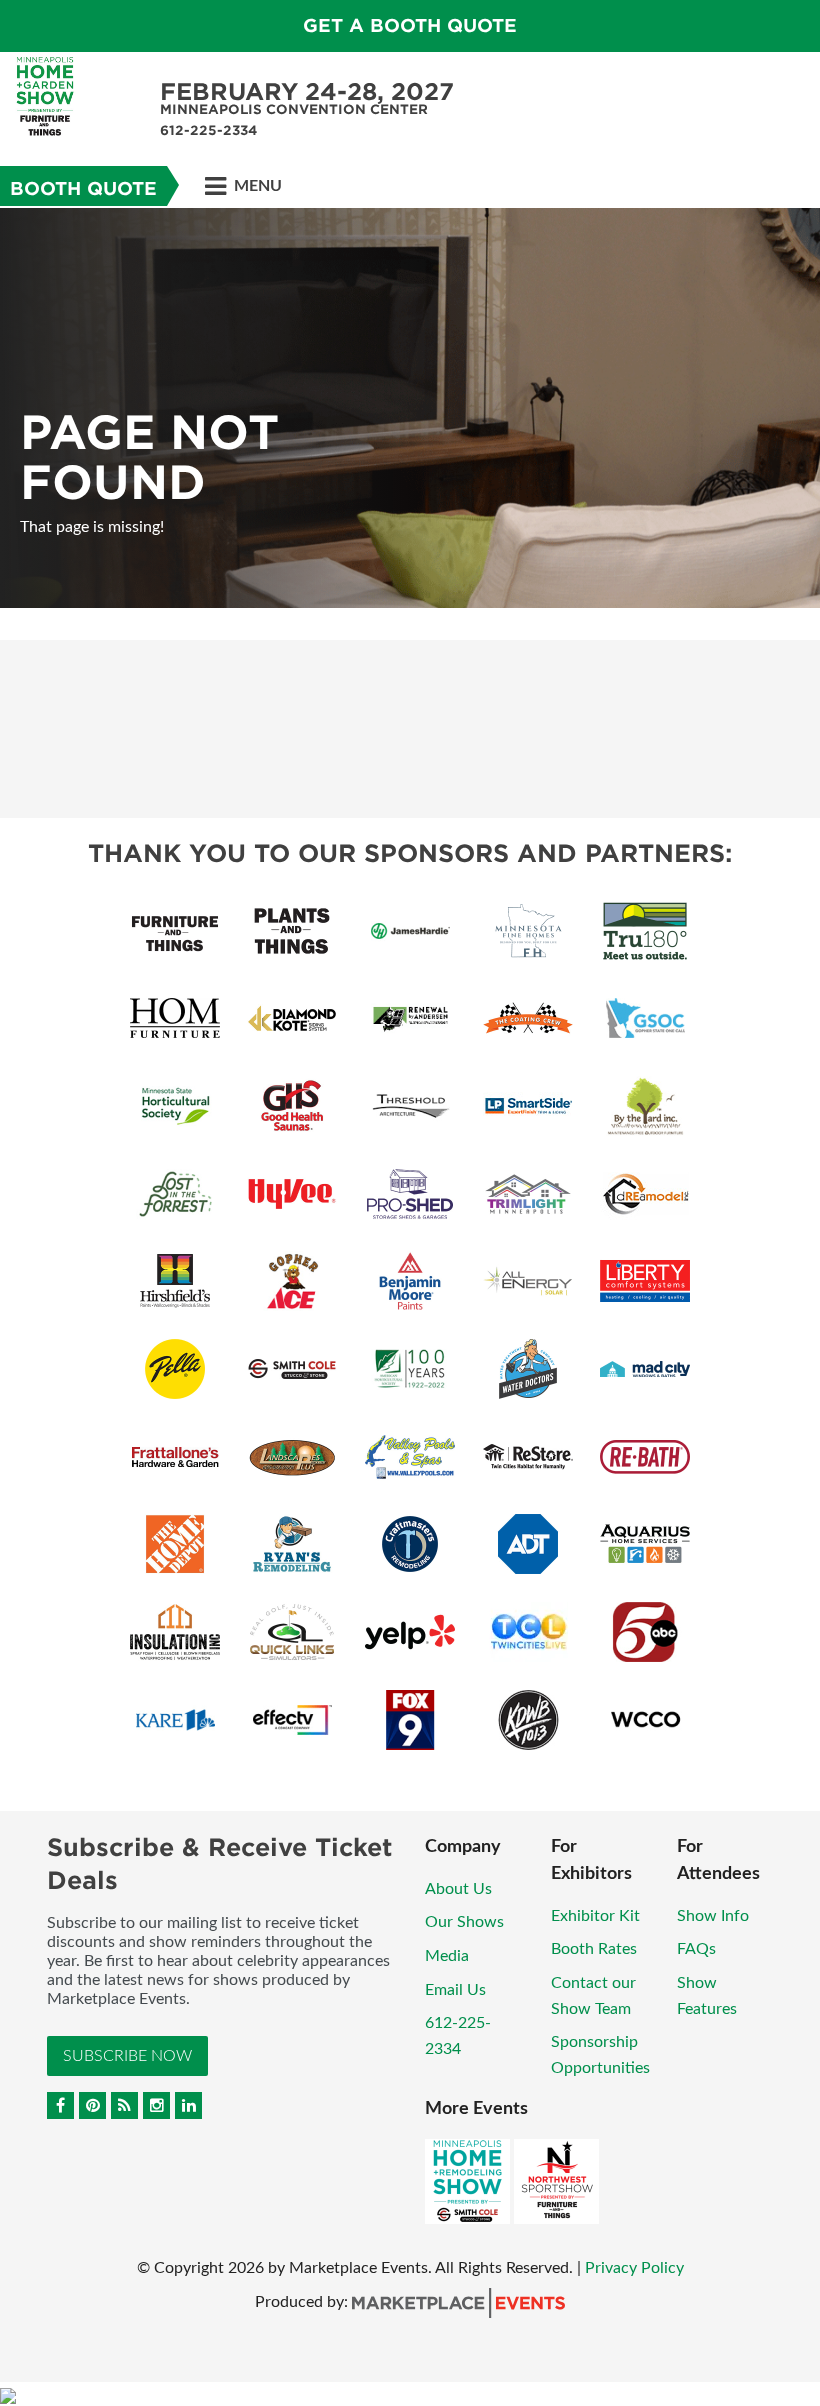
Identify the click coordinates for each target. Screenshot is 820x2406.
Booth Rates (594, 1949)
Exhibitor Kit (595, 1916)
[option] (410, 408)
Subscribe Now (127, 2056)
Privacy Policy (634, 2268)
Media (447, 1956)
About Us (458, 1889)
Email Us (455, 1990)
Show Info (713, 1916)
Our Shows (464, 1922)
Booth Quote (83, 188)
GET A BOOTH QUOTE (410, 25)
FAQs (696, 1949)
